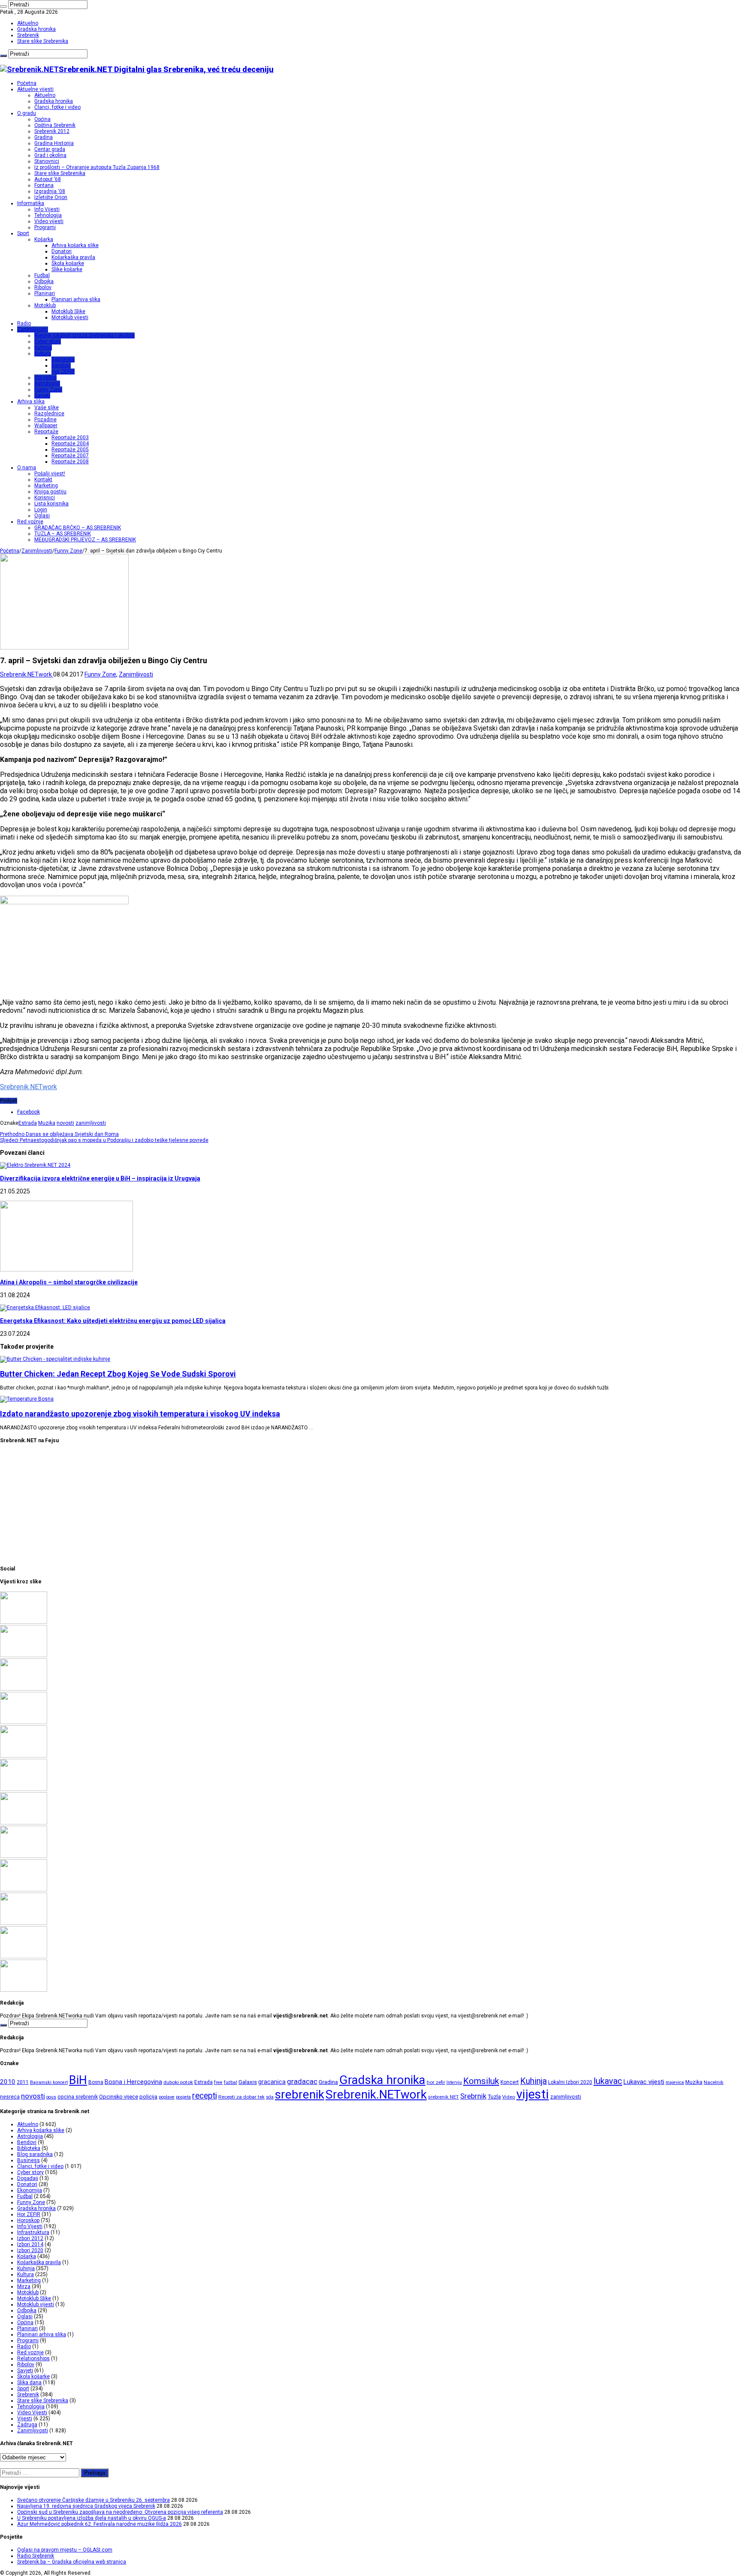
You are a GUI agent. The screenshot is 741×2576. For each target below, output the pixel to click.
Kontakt (43, 480)
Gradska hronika (36, 29)
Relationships (33, 2359)
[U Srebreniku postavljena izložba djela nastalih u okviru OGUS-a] (24, 1722)
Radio (24, 323)
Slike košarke (67, 269)
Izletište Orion (51, 197)
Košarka (44, 239)
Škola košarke (68, 263)
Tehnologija (48, 215)
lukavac (608, 2081)
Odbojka (44, 281)
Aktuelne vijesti (35, 89)
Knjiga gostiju (50, 492)
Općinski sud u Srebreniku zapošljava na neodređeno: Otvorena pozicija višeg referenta (120, 2512)
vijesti (533, 2094)
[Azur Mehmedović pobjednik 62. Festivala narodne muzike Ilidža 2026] (24, 1756)
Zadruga (27, 2425)
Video (509, 2097)
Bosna (96, 2082)
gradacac (302, 2081)
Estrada (28, 1123)
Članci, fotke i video (57, 107)
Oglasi (42, 516)
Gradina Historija (54, 143)
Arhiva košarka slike (75, 245)
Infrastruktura (33, 2232)
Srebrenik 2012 (52, 131)
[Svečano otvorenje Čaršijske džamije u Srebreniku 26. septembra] (24, 1622)
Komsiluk (481, 2081)
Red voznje (30, 2353)
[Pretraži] (3, 6)
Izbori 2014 (30, 2244)
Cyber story (48, 341)
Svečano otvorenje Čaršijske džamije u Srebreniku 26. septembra (93, 2500)
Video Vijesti (32, 2413)
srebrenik (300, 2094)
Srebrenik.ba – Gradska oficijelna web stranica (72, 2562)
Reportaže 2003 (70, 438)
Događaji (28, 2178)
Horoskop (45, 377)
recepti (205, 2096)
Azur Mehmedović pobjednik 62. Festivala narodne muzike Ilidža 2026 (99, 2524)
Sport (23, 233)
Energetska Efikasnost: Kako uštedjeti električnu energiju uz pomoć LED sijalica (113, 1321)
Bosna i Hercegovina (133, 2082)
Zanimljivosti (33, 329)
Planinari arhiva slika (76, 299)
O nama (27, 468)
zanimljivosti (91, 1123)
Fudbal (42, 275)
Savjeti (42, 396)
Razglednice (49, 414)
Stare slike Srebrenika (43, 41)
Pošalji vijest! (50, 474)
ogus (51, 2097)
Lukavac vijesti (644, 2082)
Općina (42, 119)
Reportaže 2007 (70, 456)
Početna (27, 83)
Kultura (43, 353)
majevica (675, 2082)
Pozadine (45, 420)
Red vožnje (30, 522)
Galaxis (248, 2082)
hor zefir (436, 2082)
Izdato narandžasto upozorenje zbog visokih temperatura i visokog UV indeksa (140, 1414)
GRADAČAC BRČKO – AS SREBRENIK (78, 528)
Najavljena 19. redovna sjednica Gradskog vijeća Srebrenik (86, 2506)
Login (41, 510)
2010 (8, 2082)
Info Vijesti (47, 209)
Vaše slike (47, 408)
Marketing (46, 486)
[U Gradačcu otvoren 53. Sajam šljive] (24, 1990)
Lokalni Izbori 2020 (570, 2082)
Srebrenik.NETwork (27, 674)
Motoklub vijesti (70, 317)
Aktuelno (28, 23)
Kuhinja (43, 347)
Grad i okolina (50, 155)
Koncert (510, 2082)
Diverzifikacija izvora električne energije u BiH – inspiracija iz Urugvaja (100, 1178)
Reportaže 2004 (70, 444)
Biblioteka (63, 359)
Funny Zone (48, 390)
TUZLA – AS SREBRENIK (63, 534)
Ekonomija (30, 2190)
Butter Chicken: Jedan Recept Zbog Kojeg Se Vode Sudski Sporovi (118, 1374)
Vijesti (25, 2419)
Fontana (44, 185)
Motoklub (45, 305)
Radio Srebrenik (36, 2556)
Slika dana (29, 2383)
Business (29, 2160)
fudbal (230, 2082)
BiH (78, 2080)
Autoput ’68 (48, 179)
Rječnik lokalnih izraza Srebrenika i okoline (84, 335)
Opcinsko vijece (119, 2097)
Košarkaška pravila (73, 257)
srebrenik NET (443, 2097)
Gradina (44, 137)
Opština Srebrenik (55, 125)
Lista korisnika (51, 504)
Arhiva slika (31, 402)
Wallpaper (46, 426)
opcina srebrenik (78, 2097)
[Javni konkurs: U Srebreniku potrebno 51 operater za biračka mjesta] (24, 1890)
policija (148, 2097)
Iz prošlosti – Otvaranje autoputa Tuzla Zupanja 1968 (97, 167)
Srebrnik (473, 2096)
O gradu (27, 113)
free (218, 2082)
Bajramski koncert (49, 2082)
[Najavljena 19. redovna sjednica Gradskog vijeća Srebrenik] (24, 1655)
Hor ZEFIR (63, 371)
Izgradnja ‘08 (50, 191)
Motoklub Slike (68, 311)
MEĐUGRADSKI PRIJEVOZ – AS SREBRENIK (85, 540)
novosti (65, 1123)
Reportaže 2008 (70, 462)
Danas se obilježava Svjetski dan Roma (59, 1134)
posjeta (183, 2097)
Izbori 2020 (30, 2250)
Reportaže (46, 432)
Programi (45, 227)
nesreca (10, 2097)
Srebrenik (28, 35)
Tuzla (494, 2097)
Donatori (62, 251)
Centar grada (50, 149)
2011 (23, 2082)
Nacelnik (714, 2082)
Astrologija (47, 384)
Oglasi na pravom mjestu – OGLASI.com (65, 2550)
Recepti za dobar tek (241, 2097)
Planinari (45, 293)
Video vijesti (49, 221)
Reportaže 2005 (70, 450)
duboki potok (178, 2082)
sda (270, 2097)
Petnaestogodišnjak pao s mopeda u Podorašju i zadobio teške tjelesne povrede (104, 1140)
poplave (167, 2097)
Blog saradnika (35, 2154)
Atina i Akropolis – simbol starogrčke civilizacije (69, 1282)
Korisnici (45, 498)
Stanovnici (47, 161)
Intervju (454, 2082)
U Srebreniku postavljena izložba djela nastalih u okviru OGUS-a (92, 2518)
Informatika (31, 203)
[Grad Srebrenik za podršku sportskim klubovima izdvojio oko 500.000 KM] (24, 1856)
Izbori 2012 (30, 2238)
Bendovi (61, 365)
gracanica (272, 2082)
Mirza (24, 2286)
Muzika (47, 1123)
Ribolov (43, 287)
